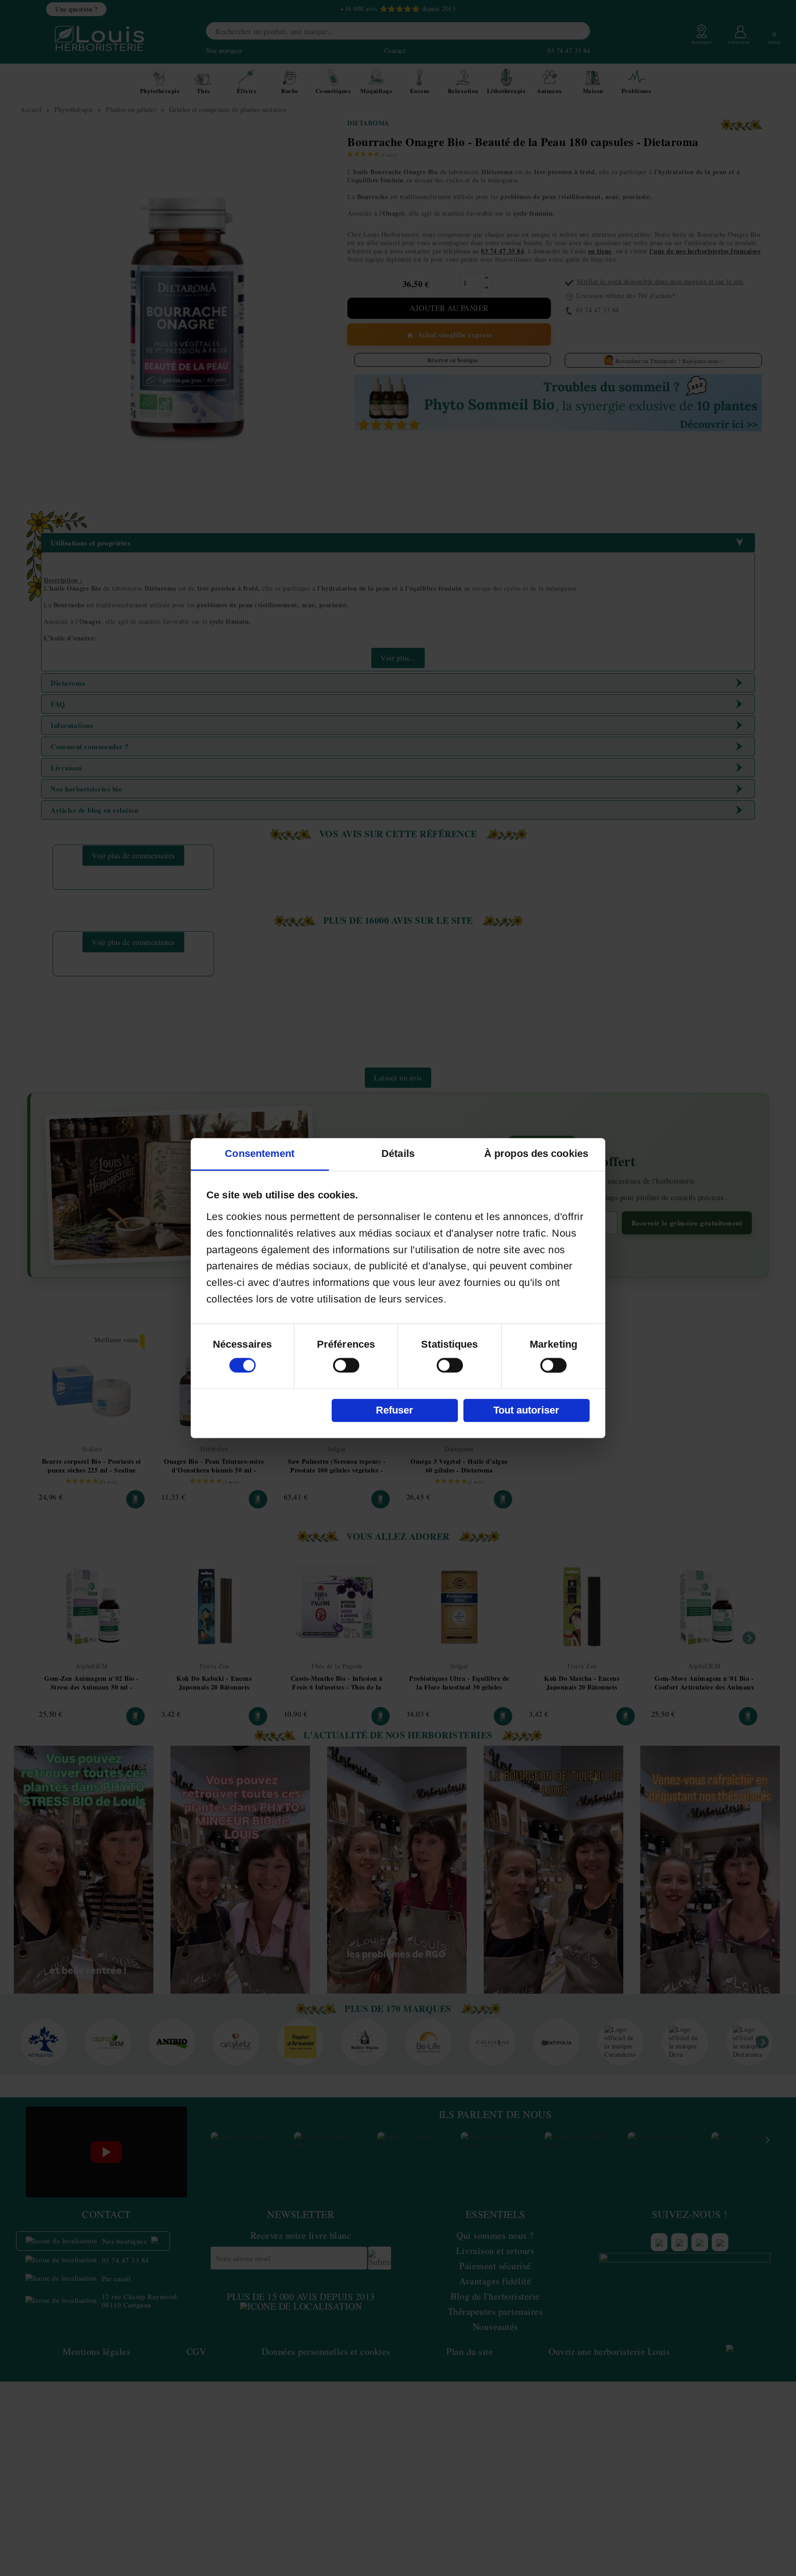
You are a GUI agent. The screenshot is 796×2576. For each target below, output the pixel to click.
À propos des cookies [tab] (536, 1153)
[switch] (346, 1365)
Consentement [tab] (260, 1153)
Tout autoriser (526, 1410)
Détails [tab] (398, 1153)
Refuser (395, 1410)
